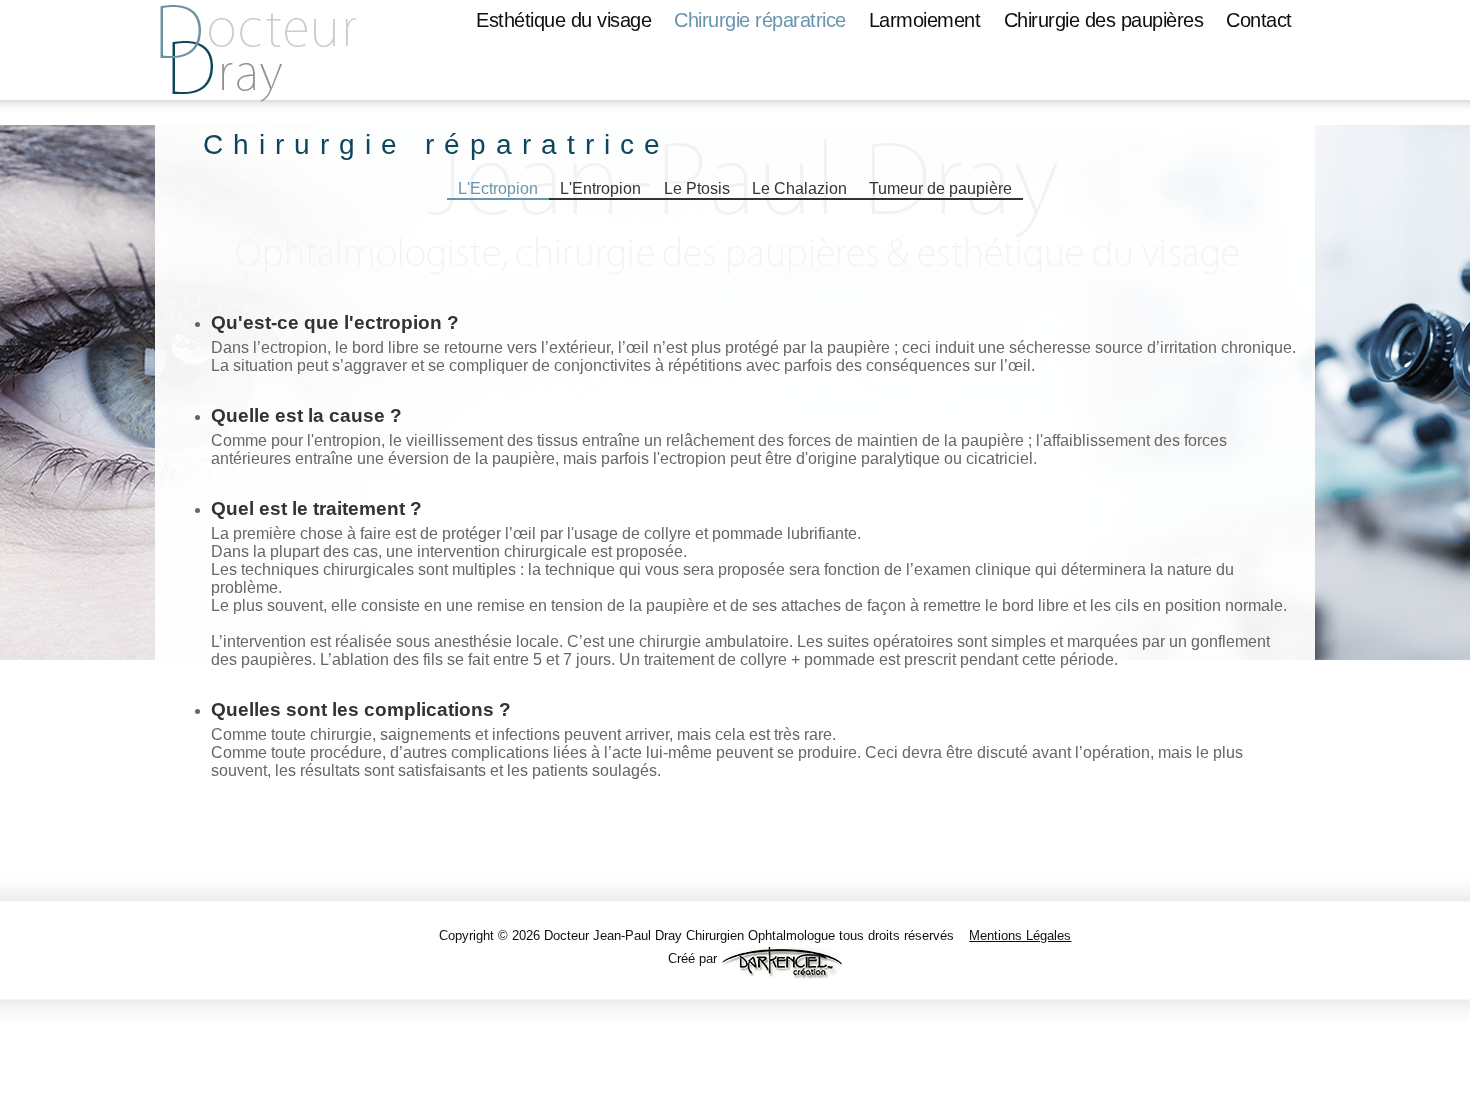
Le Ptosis (697, 188)
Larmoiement (925, 20)
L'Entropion (600, 188)
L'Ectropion (498, 188)
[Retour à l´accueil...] (277, 60)
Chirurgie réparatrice (760, 20)
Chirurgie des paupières (1104, 20)
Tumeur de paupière (940, 188)
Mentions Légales (1020, 935)
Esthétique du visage (563, 20)
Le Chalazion (799, 188)
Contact (1259, 20)
